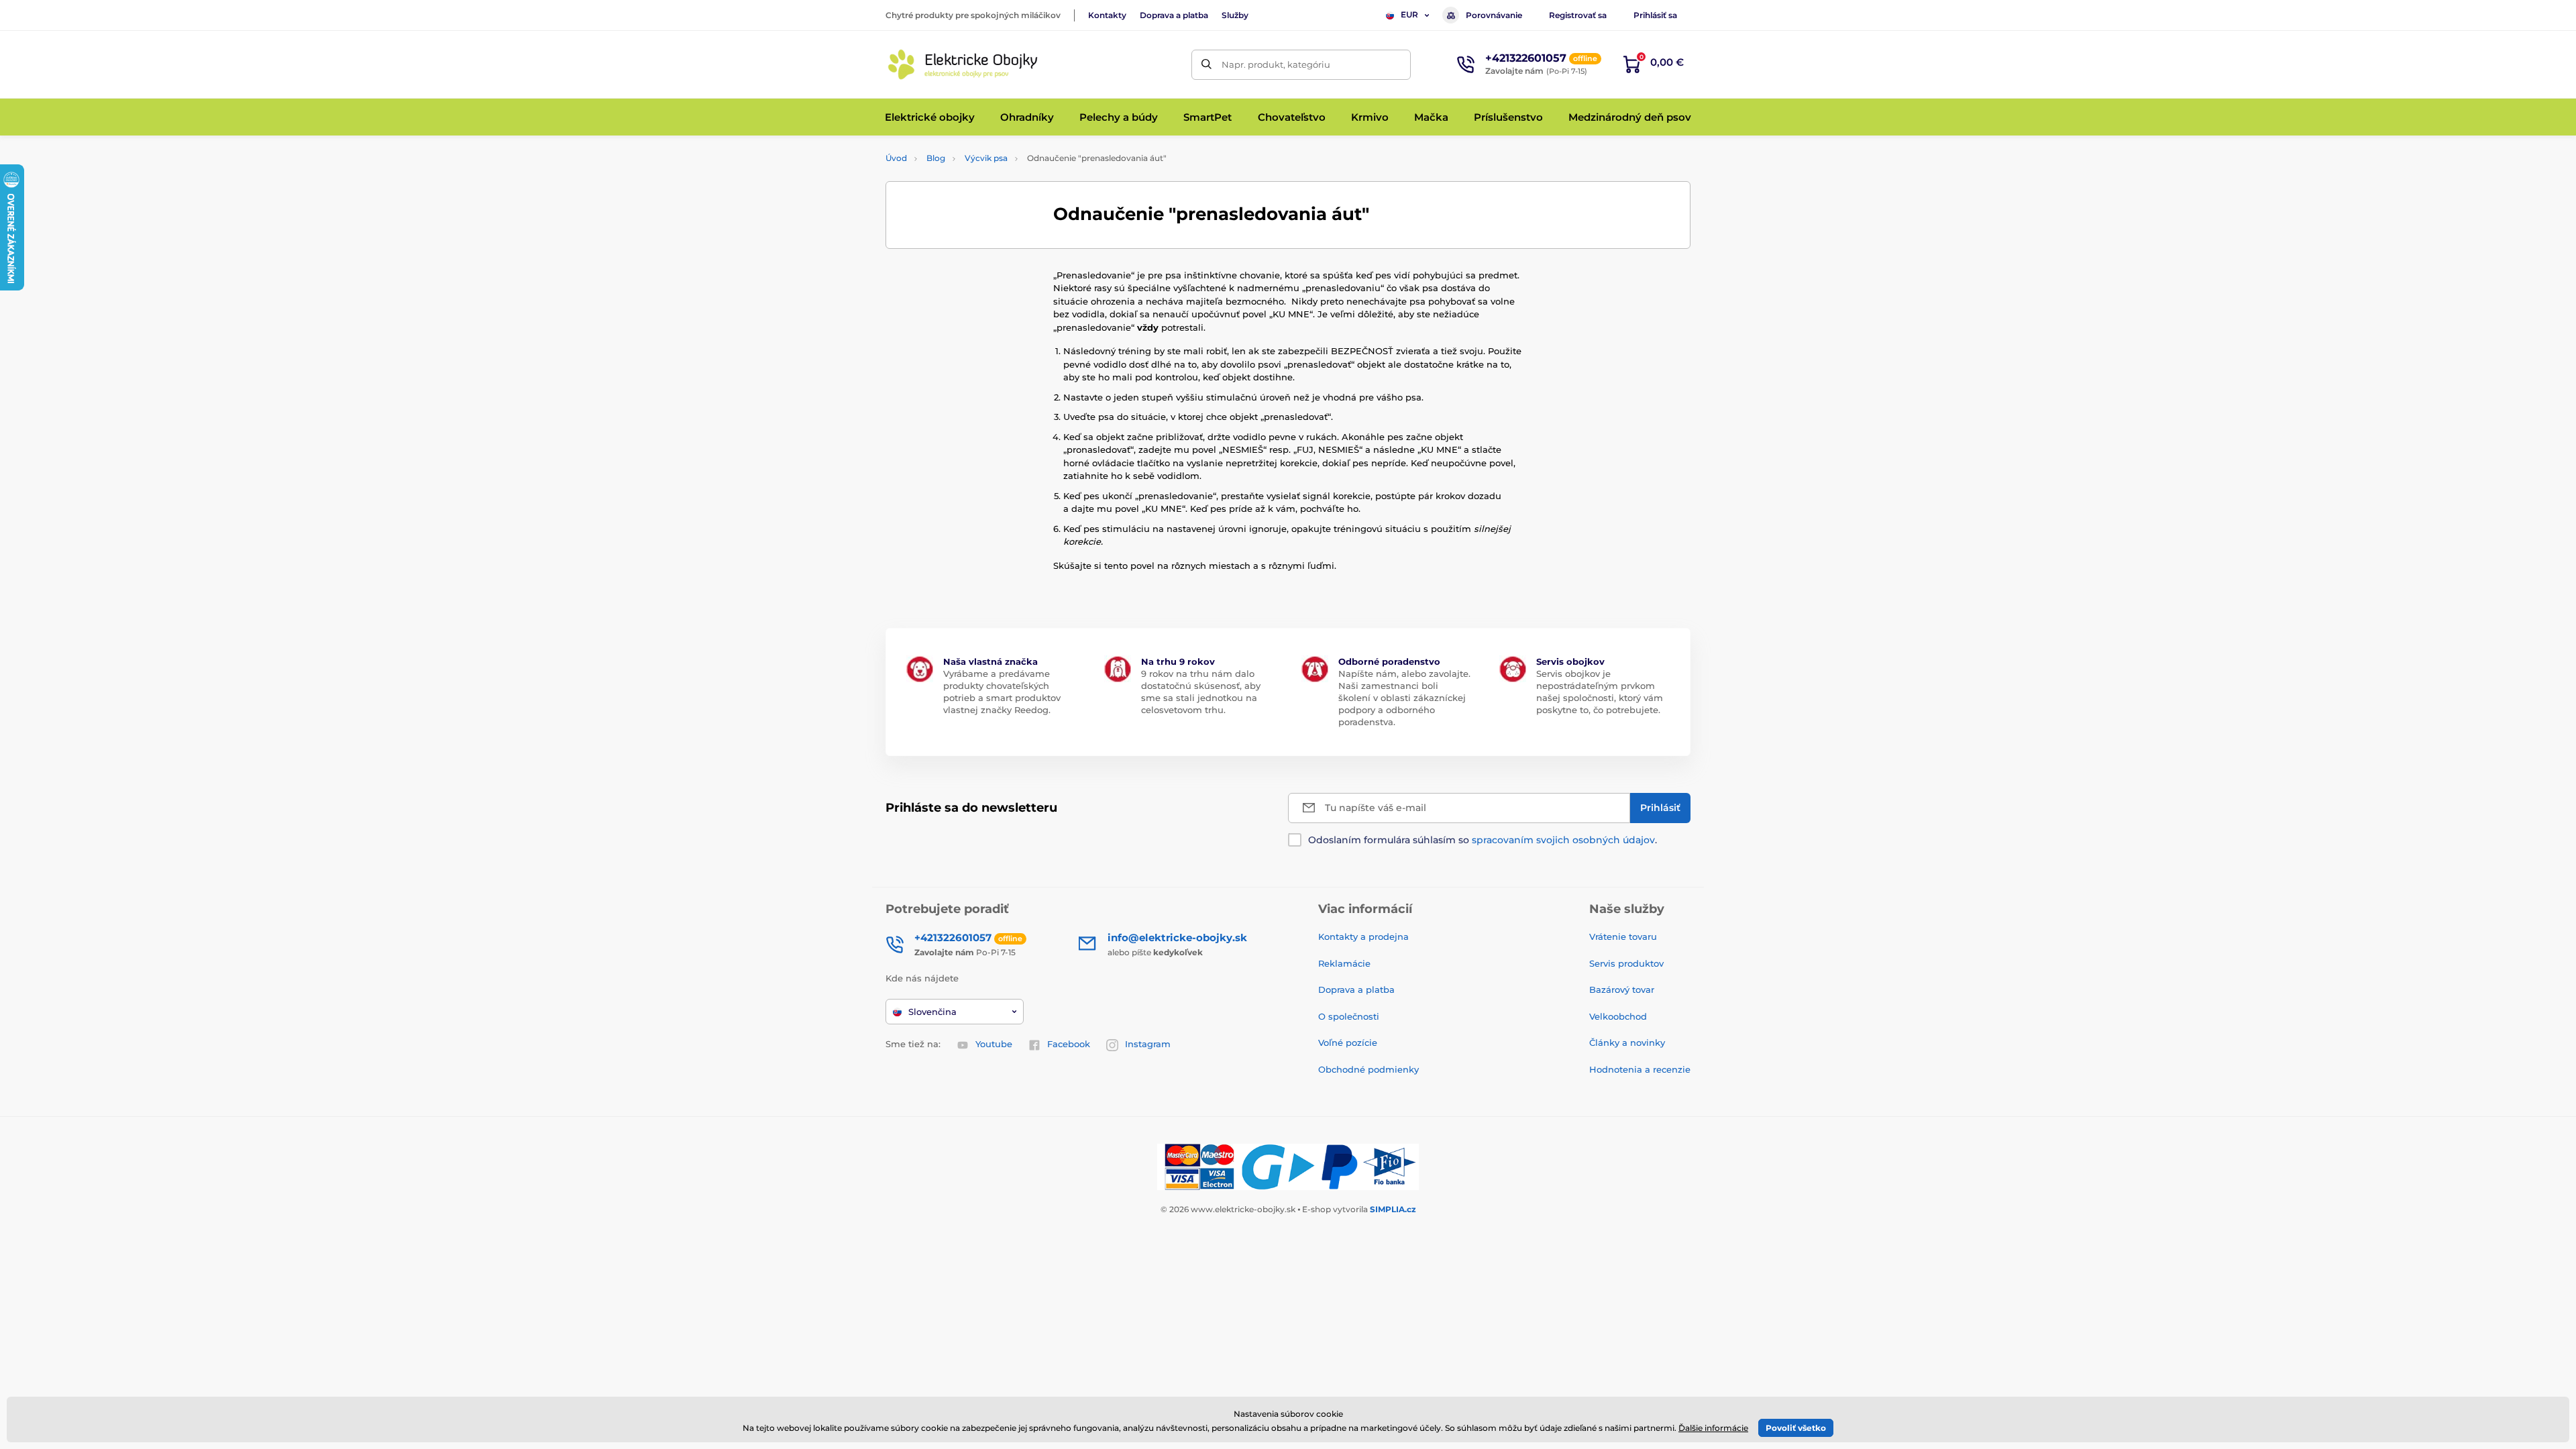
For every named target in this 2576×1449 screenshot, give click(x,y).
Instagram (1148, 1044)
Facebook (1069, 1044)
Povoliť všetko (1796, 1428)
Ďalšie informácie (1713, 1428)
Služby (1235, 15)
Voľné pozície (1348, 1042)
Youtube (994, 1044)
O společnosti (1349, 1016)
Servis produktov (1626, 963)
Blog (936, 158)
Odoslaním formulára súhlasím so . (1483, 840)
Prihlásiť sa (1655, 15)
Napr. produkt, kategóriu (1276, 64)
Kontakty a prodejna (1363, 936)
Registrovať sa (1578, 15)
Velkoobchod (1618, 1016)
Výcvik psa (986, 158)
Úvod (896, 158)
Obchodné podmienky (1368, 1069)
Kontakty (1107, 15)
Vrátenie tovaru (1623, 936)
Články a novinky (1627, 1042)
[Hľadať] (1206, 65)
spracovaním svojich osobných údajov (1563, 840)
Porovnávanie (1494, 15)
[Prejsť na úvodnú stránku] (963, 64)
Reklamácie (1344, 963)
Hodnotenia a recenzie (1640, 1069)
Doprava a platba (1174, 15)
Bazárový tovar (1622, 989)
